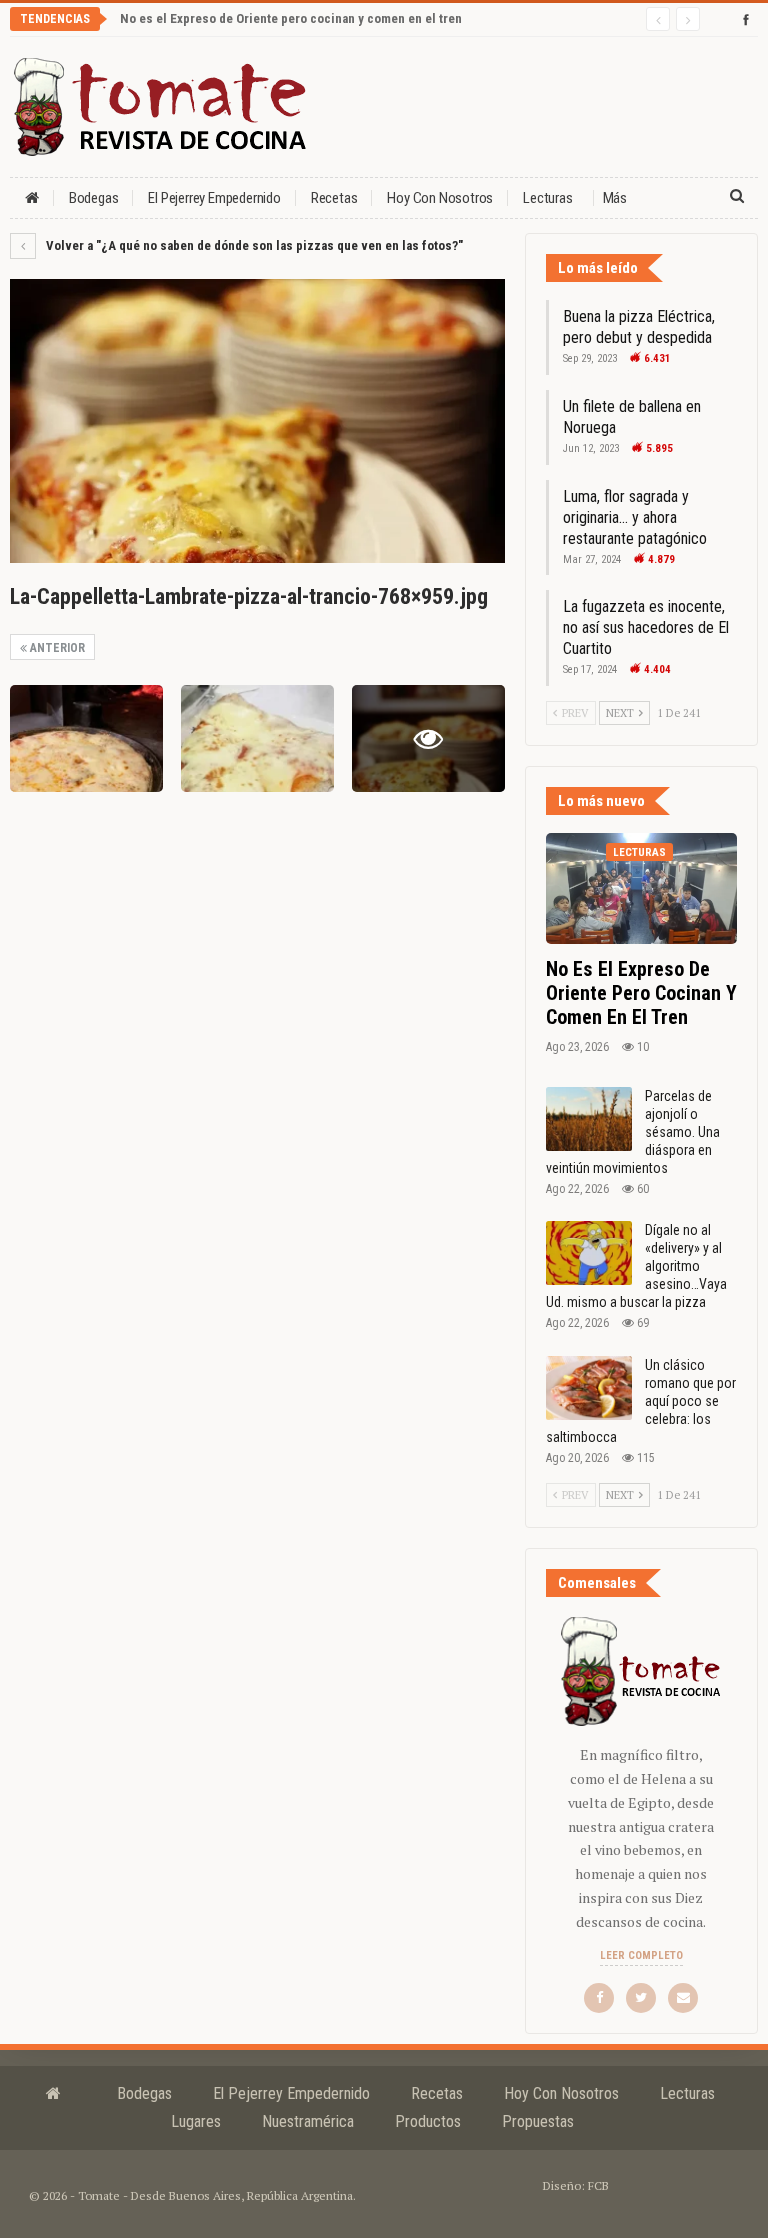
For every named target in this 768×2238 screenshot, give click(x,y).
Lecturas (547, 198)
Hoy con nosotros (440, 198)
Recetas (334, 198)
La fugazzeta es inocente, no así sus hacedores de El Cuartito (646, 627)
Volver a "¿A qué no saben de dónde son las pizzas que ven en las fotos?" (253, 245)
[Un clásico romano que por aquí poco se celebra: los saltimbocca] (589, 1388)
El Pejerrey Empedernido (214, 198)
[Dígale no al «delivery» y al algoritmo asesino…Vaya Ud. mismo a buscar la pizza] (589, 1253)
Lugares (196, 2121)
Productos (428, 2121)
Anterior (56, 648)
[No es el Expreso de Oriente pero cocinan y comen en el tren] (641, 888)
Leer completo (641, 1955)
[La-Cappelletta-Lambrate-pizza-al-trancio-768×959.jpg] (86, 738)
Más (615, 198)
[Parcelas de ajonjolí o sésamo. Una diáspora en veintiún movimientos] (589, 1119)
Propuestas (538, 2121)
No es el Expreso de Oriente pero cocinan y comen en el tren (291, 18)
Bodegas (94, 198)
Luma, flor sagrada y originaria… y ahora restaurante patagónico (635, 517)
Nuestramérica (308, 2121)
